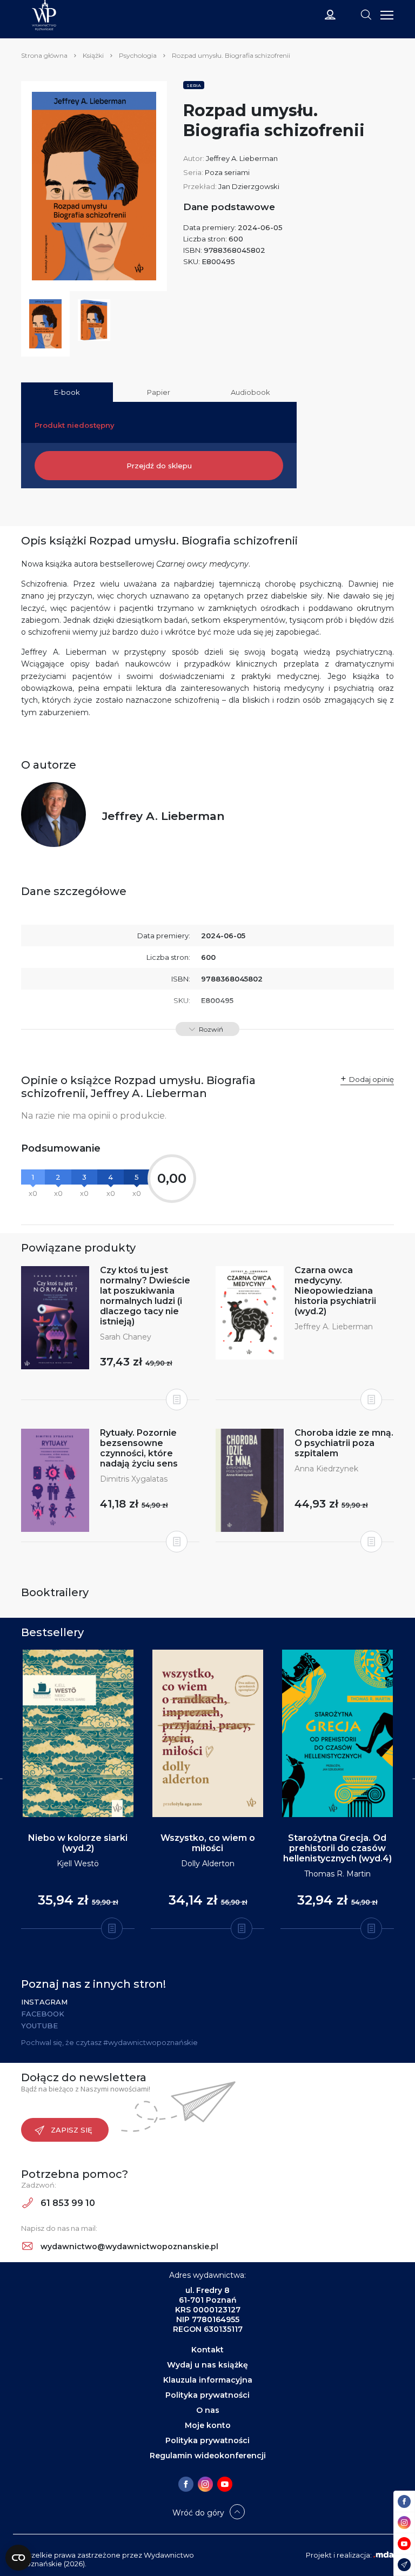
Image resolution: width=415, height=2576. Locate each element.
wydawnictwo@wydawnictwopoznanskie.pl (128, 2247)
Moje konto (208, 2425)
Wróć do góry (198, 2513)
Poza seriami (227, 172)
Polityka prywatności (207, 2395)
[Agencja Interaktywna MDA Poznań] (384, 2555)
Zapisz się (72, 2130)
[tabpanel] (78, 1790)
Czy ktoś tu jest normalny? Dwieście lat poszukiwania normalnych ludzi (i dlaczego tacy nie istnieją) (145, 1296)
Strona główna (44, 55)
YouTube (39, 2026)
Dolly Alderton (208, 1864)
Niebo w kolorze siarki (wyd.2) (78, 1843)
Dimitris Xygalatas (134, 1479)
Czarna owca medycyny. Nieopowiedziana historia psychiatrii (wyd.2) (335, 1291)
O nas (208, 2410)
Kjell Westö (78, 1864)
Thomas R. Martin (337, 1874)
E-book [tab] (67, 392)
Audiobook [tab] (250, 392)
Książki (93, 55)
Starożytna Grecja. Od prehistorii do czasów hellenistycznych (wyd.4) (337, 1848)
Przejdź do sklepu (159, 466)
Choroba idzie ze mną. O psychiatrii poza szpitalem (344, 1443)
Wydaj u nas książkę (207, 2365)
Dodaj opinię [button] (372, 1079)
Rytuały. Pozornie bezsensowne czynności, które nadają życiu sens (139, 1448)
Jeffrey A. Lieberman (242, 158)
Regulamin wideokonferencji (208, 2456)
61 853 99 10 (67, 2203)
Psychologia (138, 55)
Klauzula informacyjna (208, 2380)
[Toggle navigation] (366, 14)
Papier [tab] (159, 392)
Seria (194, 85)
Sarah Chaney (126, 1337)
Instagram (44, 2002)
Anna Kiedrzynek (326, 1469)
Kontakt (207, 2350)
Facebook (43, 2014)
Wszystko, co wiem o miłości (208, 1843)
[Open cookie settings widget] (18, 2558)
